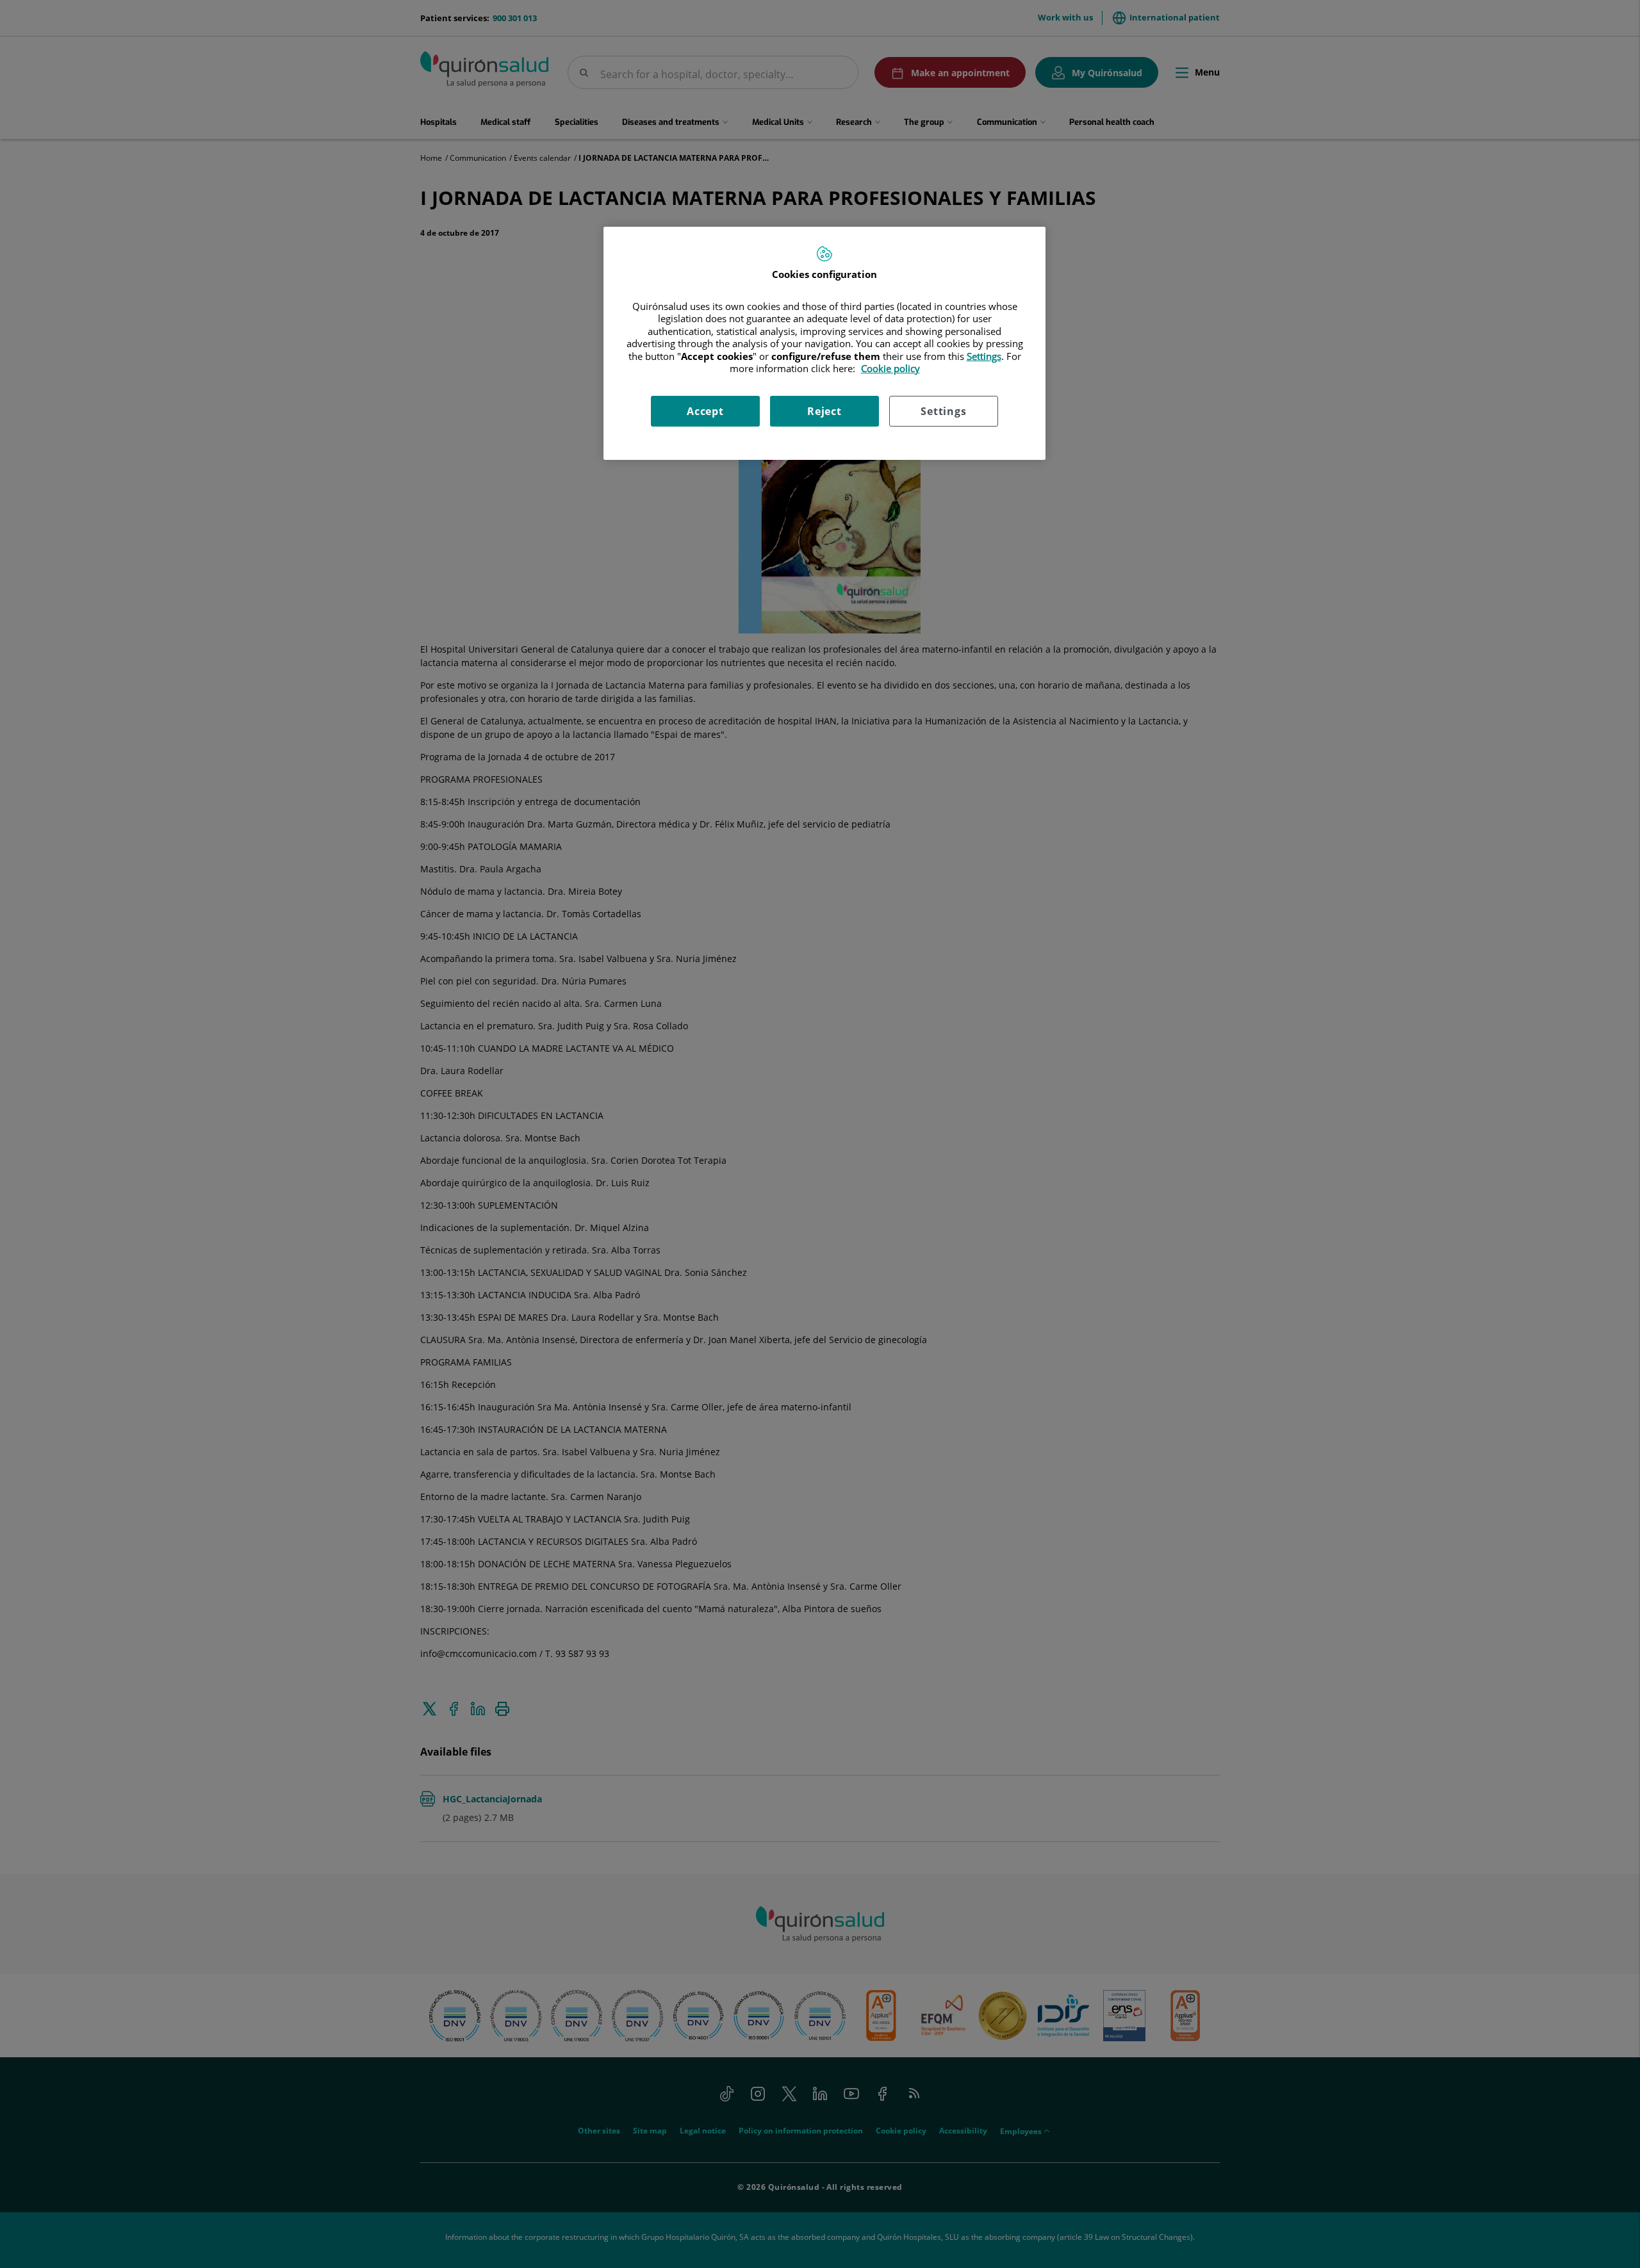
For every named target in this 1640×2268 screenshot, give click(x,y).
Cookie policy (890, 368)
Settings (943, 411)
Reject (824, 411)
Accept (705, 411)
